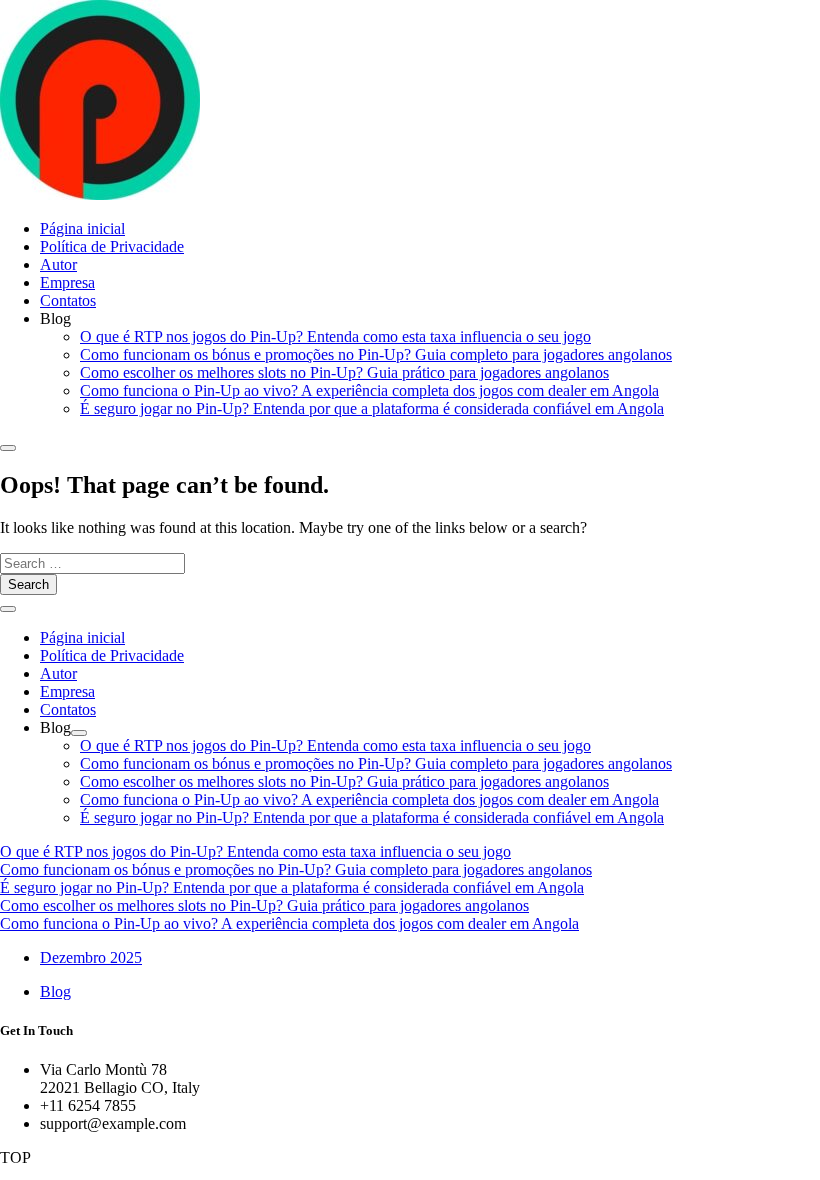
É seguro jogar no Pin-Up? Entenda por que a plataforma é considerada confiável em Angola (372, 408)
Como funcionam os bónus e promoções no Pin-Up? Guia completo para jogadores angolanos (376, 354)
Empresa (67, 282)
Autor (58, 264)
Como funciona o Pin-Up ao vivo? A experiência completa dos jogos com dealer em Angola (369, 390)
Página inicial (82, 228)
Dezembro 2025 (91, 957)
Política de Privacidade (112, 246)
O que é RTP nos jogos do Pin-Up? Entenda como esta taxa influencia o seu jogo (335, 336)
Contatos (68, 300)
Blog (55, 991)
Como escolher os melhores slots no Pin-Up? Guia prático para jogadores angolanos (344, 372)
